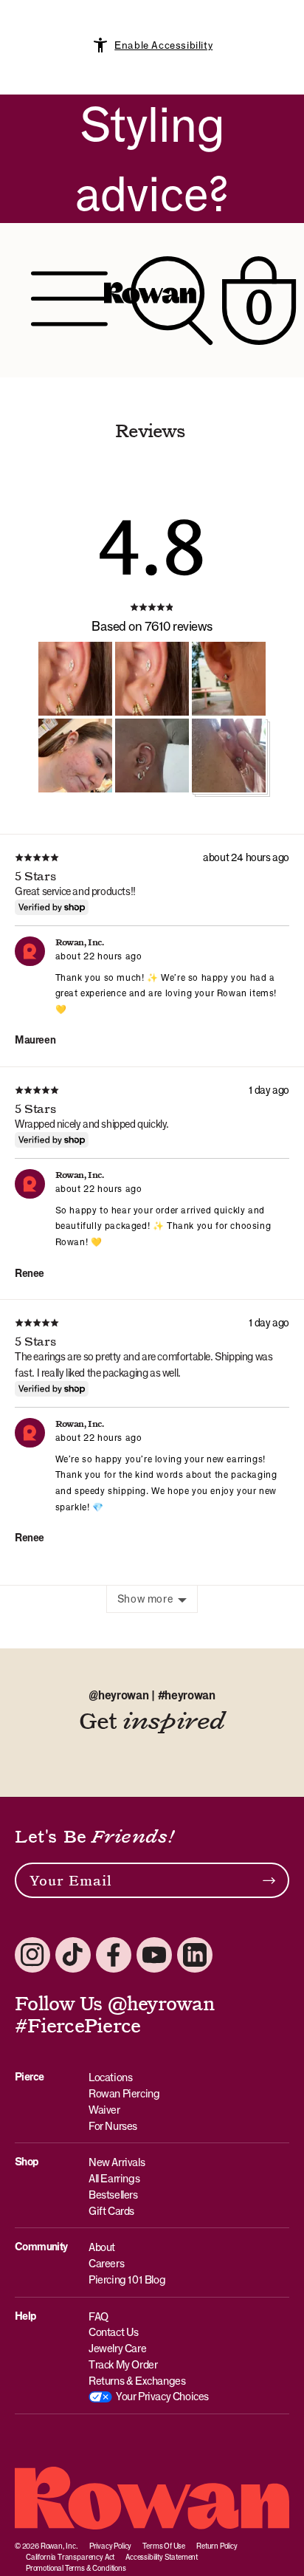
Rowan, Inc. (59, 2546)
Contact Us (114, 2332)
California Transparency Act (70, 2557)
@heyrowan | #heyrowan (152, 1695)
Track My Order (123, 2364)
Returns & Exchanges (137, 2381)
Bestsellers (113, 2195)
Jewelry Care (117, 2348)
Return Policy (217, 2546)
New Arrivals (117, 2162)
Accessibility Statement (162, 2557)
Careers (106, 2263)
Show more (145, 1599)
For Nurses (113, 2126)
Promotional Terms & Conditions (76, 2568)
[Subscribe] (269, 1880)
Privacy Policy (110, 2546)
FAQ (99, 2316)
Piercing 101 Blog (127, 2279)
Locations (110, 2077)
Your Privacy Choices (162, 2396)
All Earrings (114, 2178)
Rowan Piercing (124, 2093)
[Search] (172, 300)
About (102, 2247)
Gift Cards (111, 2211)
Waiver (104, 2110)
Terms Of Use (164, 2546)
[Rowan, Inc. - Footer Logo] (152, 2498)
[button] (75, 679)
